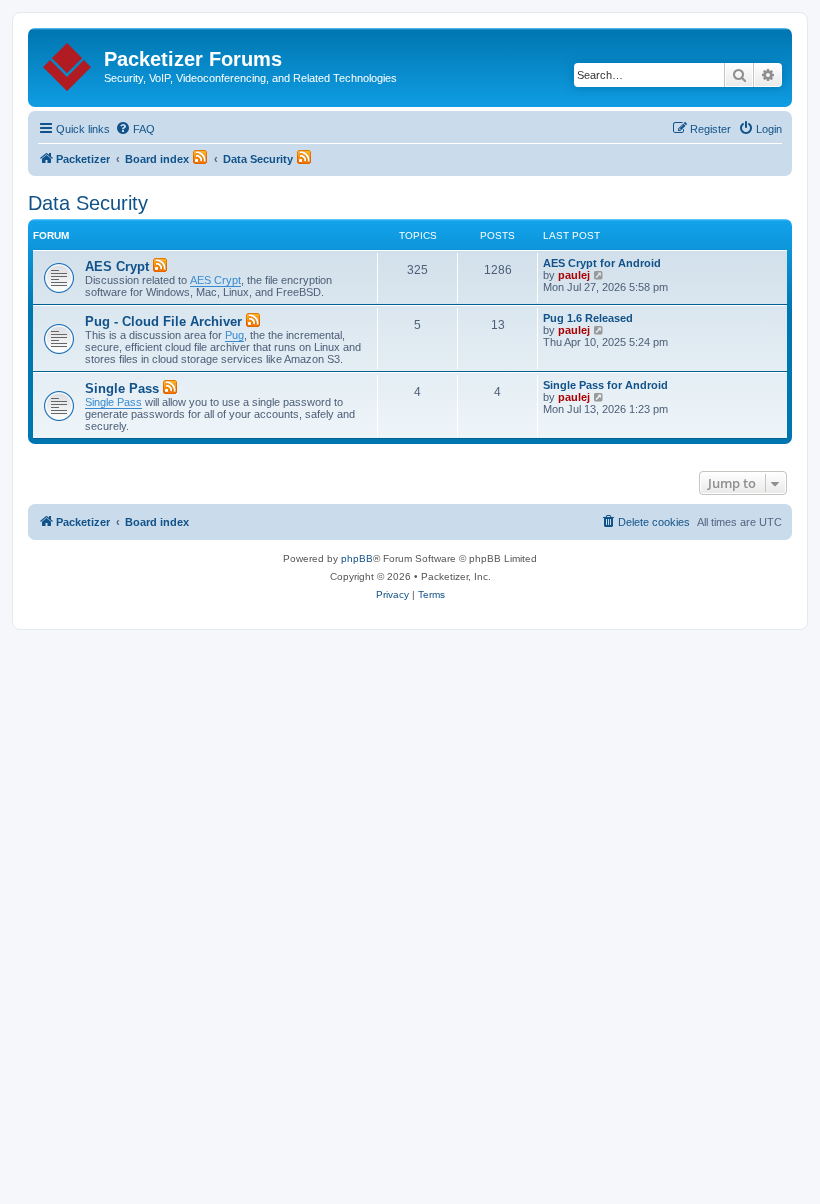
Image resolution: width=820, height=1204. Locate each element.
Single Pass (122, 388)
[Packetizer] (68, 63)
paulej (574, 275)
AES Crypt (117, 266)
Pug (234, 335)
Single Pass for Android (605, 385)
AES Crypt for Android (602, 263)
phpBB (357, 558)
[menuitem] (135, 129)
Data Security (88, 203)
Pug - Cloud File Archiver (163, 321)
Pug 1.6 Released (588, 318)
